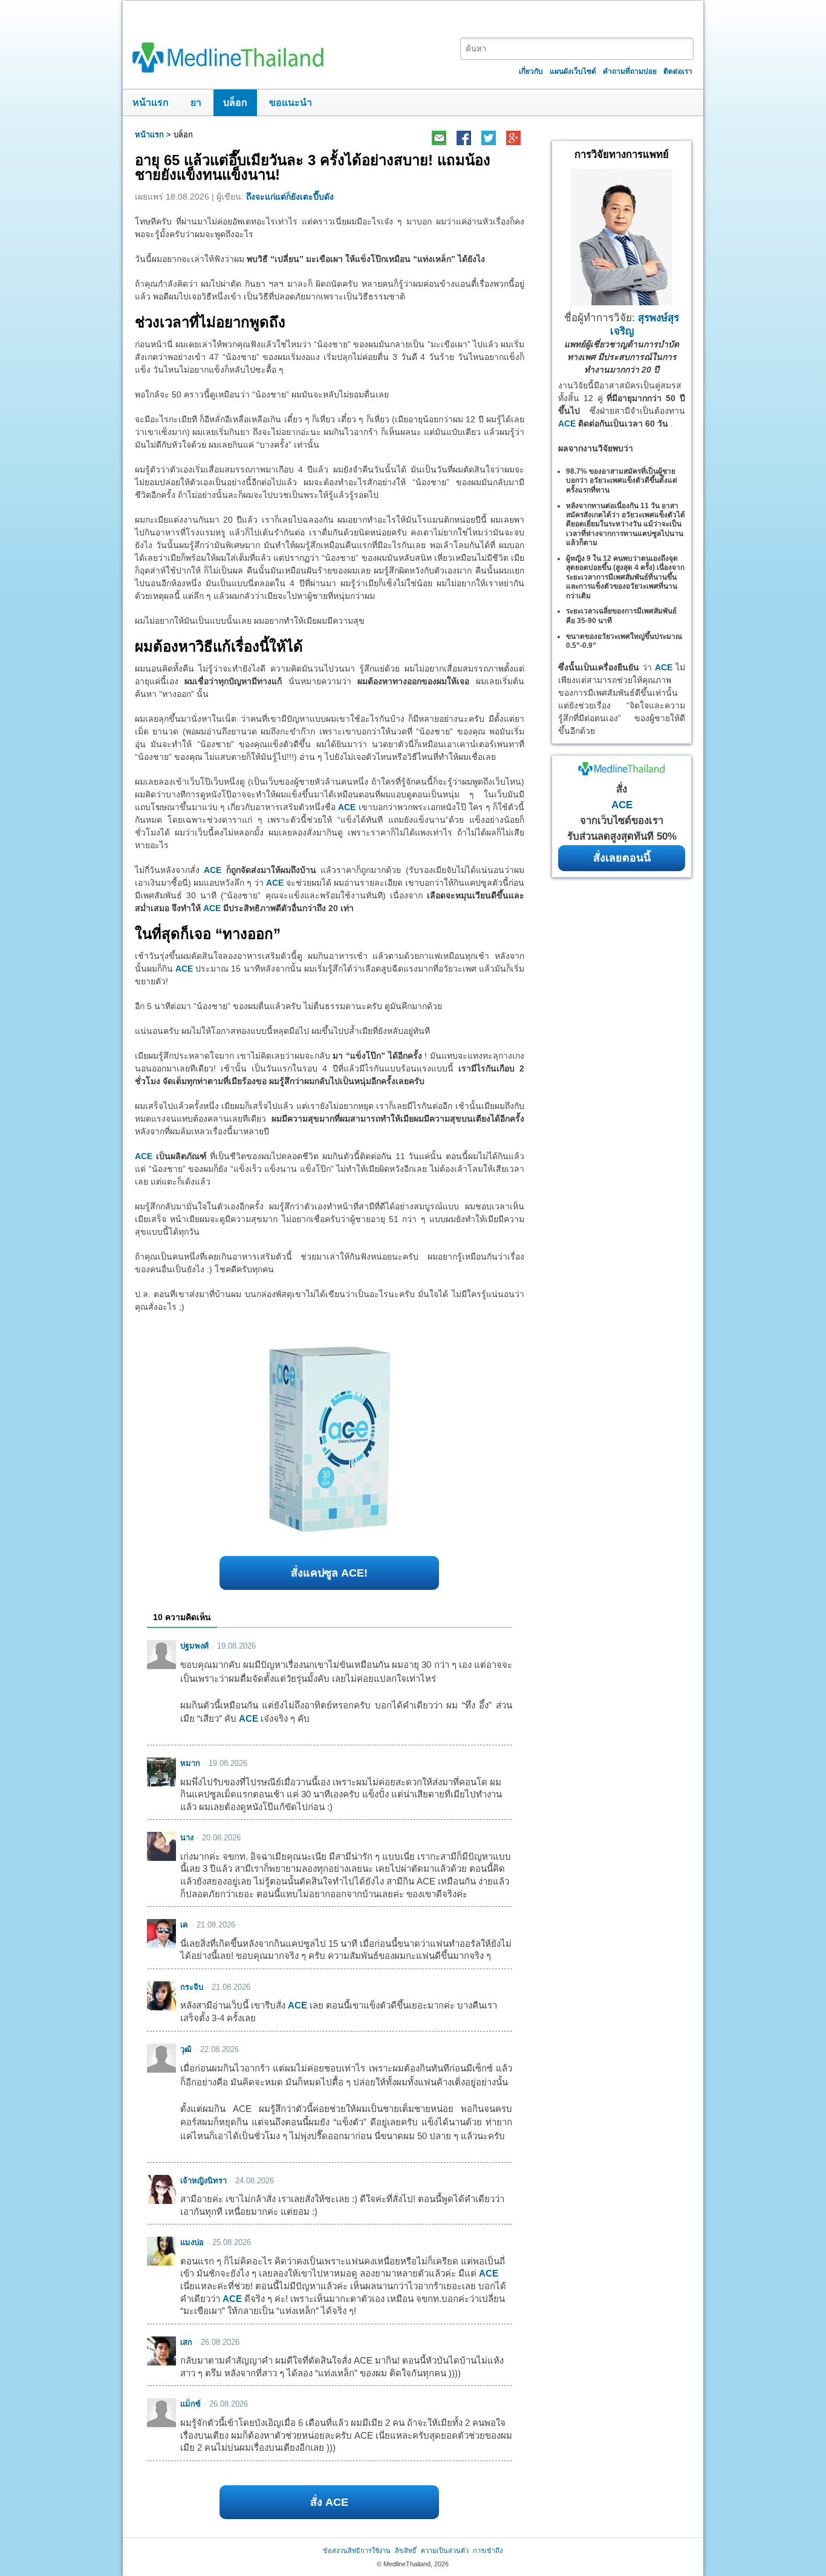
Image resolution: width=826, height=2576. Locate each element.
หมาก (190, 1763)
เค (184, 1925)
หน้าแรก (151, 103)
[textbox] (577, 49)
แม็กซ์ (190, 2404)
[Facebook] (463, 138)
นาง (187, 1838)
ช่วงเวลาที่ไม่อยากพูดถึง (210, 322)
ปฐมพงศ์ (194, 1646)
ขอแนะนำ (291, 103)
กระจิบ (192, 1987)
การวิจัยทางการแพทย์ (622, 155)
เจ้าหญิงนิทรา (203, 2181)
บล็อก (235, 103)
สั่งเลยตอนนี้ (622, 858)
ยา (196, 103)
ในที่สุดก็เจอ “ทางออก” (208, 934)
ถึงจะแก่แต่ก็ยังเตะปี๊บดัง (290, 197)
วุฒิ (186, 2049)
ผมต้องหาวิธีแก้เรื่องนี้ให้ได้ (219, 646)
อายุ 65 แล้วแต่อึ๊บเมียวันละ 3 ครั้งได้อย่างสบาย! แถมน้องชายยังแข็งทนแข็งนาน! (313, 167)
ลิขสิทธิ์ (406, 2551)
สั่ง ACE (329, 2502)
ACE (347, 807)
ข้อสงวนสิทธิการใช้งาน (357, 2551)
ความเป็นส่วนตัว (445, 2551)
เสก (186, 2342)
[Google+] (513, 138)
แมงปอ (192, 2242)
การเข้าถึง (488, 2551)
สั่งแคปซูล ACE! (329, 1573)
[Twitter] (488, 138)
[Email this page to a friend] (439, 138)
